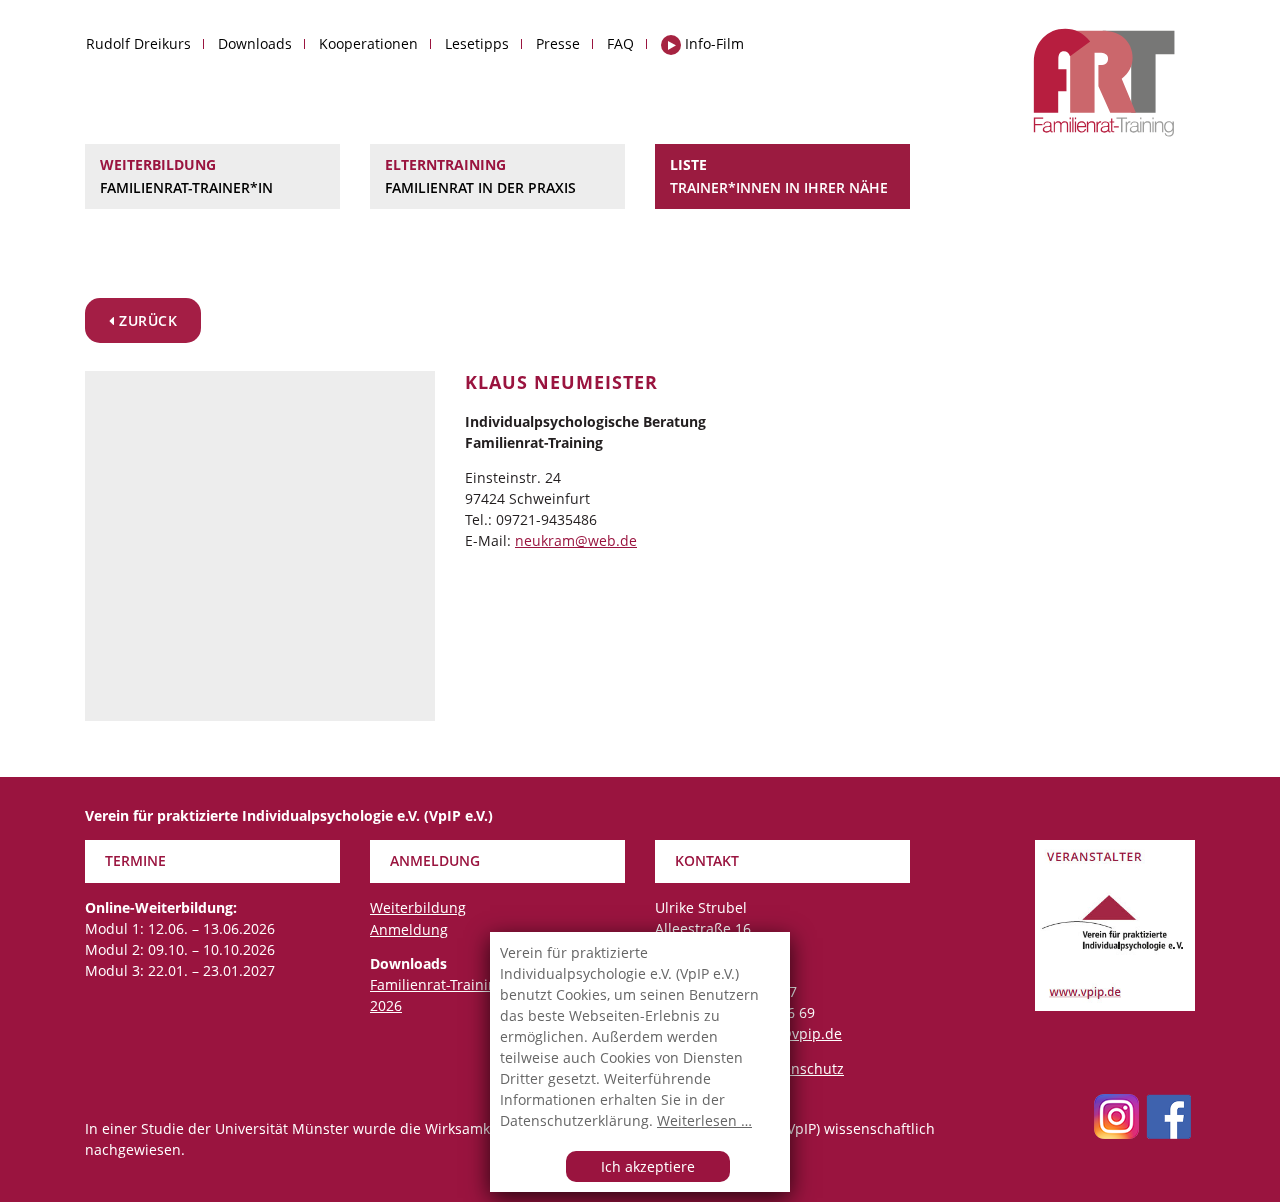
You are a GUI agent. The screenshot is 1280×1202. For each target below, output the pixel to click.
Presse (558, 43)
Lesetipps (477, 43)
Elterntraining (480, 175)
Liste (779, 175)
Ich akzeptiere (648, 1166)
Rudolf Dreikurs (138, 43)
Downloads (255, 43)
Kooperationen (368, 43)
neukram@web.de (576, 540)
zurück (146, 320)
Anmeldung (409, 929)
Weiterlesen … (704, 1120)
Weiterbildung (186, 175)
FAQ (620, 43)
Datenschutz (802, 1068)
